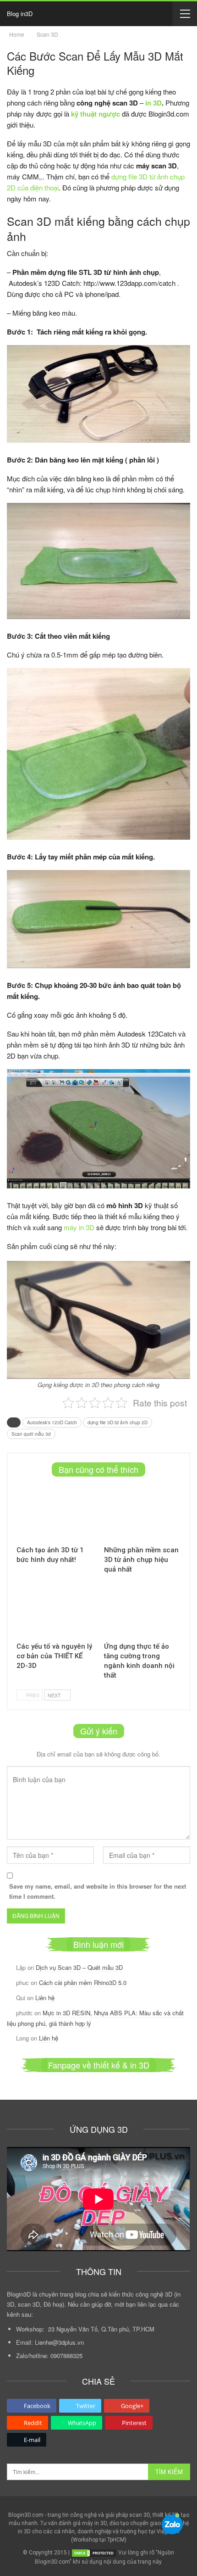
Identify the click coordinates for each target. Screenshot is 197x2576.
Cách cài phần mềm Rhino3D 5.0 (83, 1982)
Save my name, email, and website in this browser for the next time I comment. (98, 1891)
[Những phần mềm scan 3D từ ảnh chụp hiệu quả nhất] (142, 1514)
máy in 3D (79, 1227)
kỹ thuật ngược (96, 114)
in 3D (153, 103)
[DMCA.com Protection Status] (94, 2553)
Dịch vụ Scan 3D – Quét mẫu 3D (79, 1967)
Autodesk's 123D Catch (52, 1422)
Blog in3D (20, 14)
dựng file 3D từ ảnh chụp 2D (118, 1422)
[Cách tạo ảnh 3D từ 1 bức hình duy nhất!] (55, 1514)
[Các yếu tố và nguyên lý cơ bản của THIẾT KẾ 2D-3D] (55, 1610)
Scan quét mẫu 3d (31, 1434)
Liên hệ (45, 1998)
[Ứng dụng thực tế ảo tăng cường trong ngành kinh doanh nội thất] (142, 1610)
